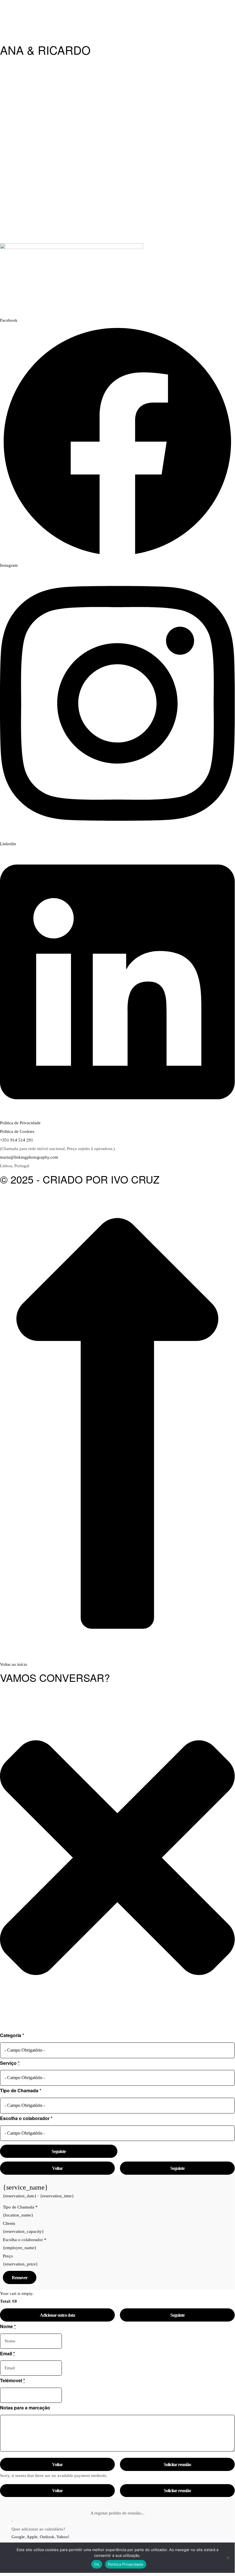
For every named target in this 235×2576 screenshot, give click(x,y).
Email (7, 2353)
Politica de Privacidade (20, 1123)
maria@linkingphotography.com (29, 1157)
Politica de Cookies (17, 1131)
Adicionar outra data (57, 2315)
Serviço (10, 2063)
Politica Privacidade (126, 2564)
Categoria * (12, 2035)
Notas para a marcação (25, 2408)
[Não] (228, 2558)
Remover (20, 2278)
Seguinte (59, 2151)
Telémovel (12, 2380)
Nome (8, 2326)
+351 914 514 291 (17, 1140)
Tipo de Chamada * (21, 2090)
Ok (97, 2564)
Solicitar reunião (177, 2465)
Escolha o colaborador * (26, 2118)
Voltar (57, 2168)
